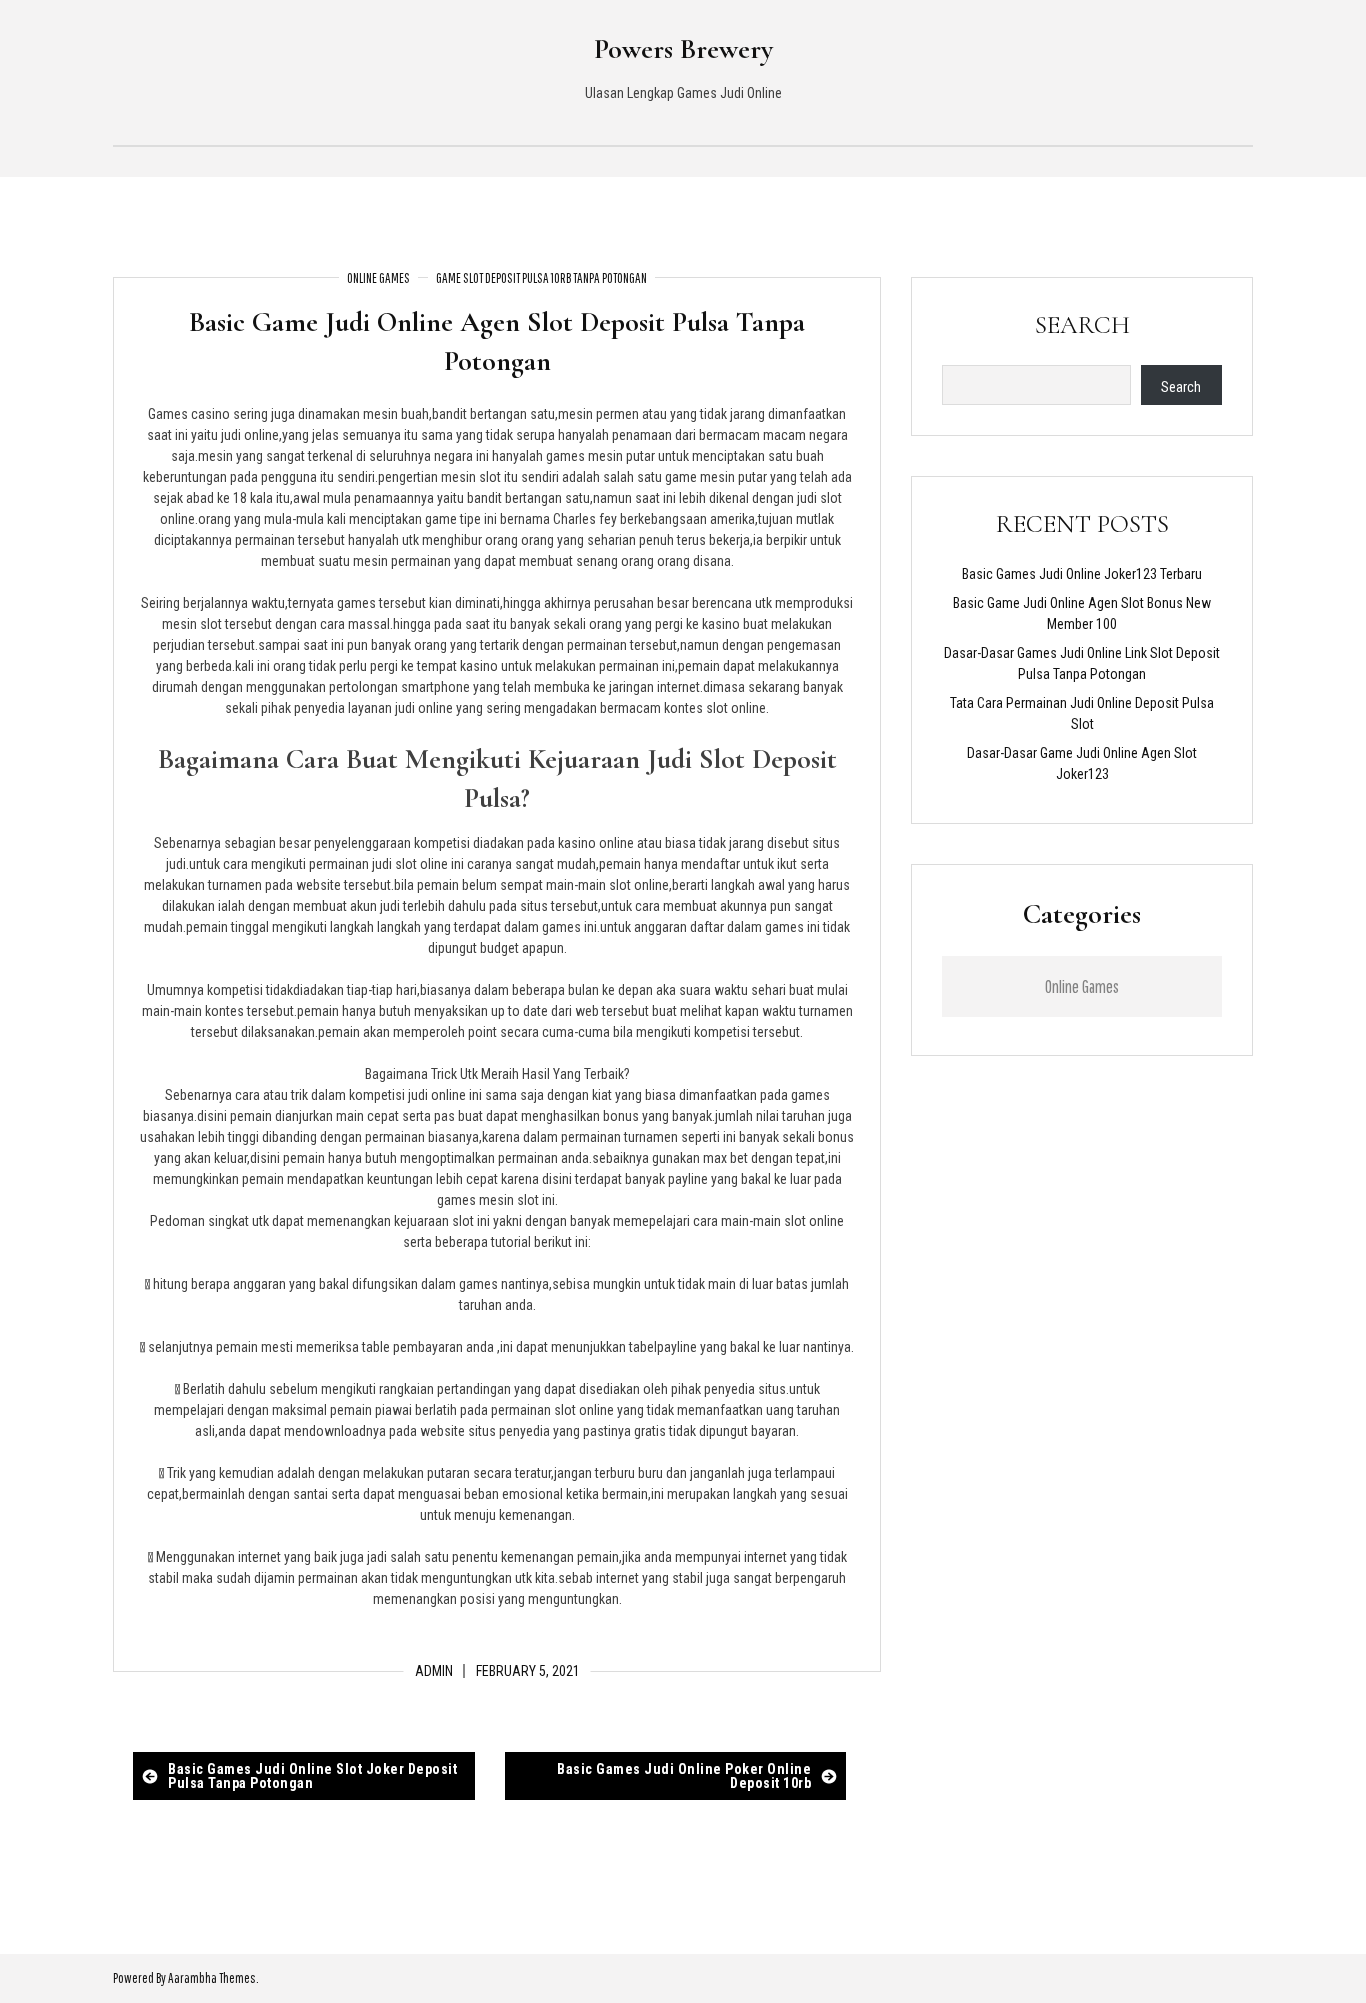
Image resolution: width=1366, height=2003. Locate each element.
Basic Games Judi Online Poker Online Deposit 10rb (684, 1776)
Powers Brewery (683, 49)
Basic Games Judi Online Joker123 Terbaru (1082, 574)
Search (1082, 325)
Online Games (378, 278)
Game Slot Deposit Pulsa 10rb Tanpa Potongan (541, 278)
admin (434, 1671)
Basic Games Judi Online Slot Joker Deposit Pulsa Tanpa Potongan (312, 1776)
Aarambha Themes (212, 1978)
